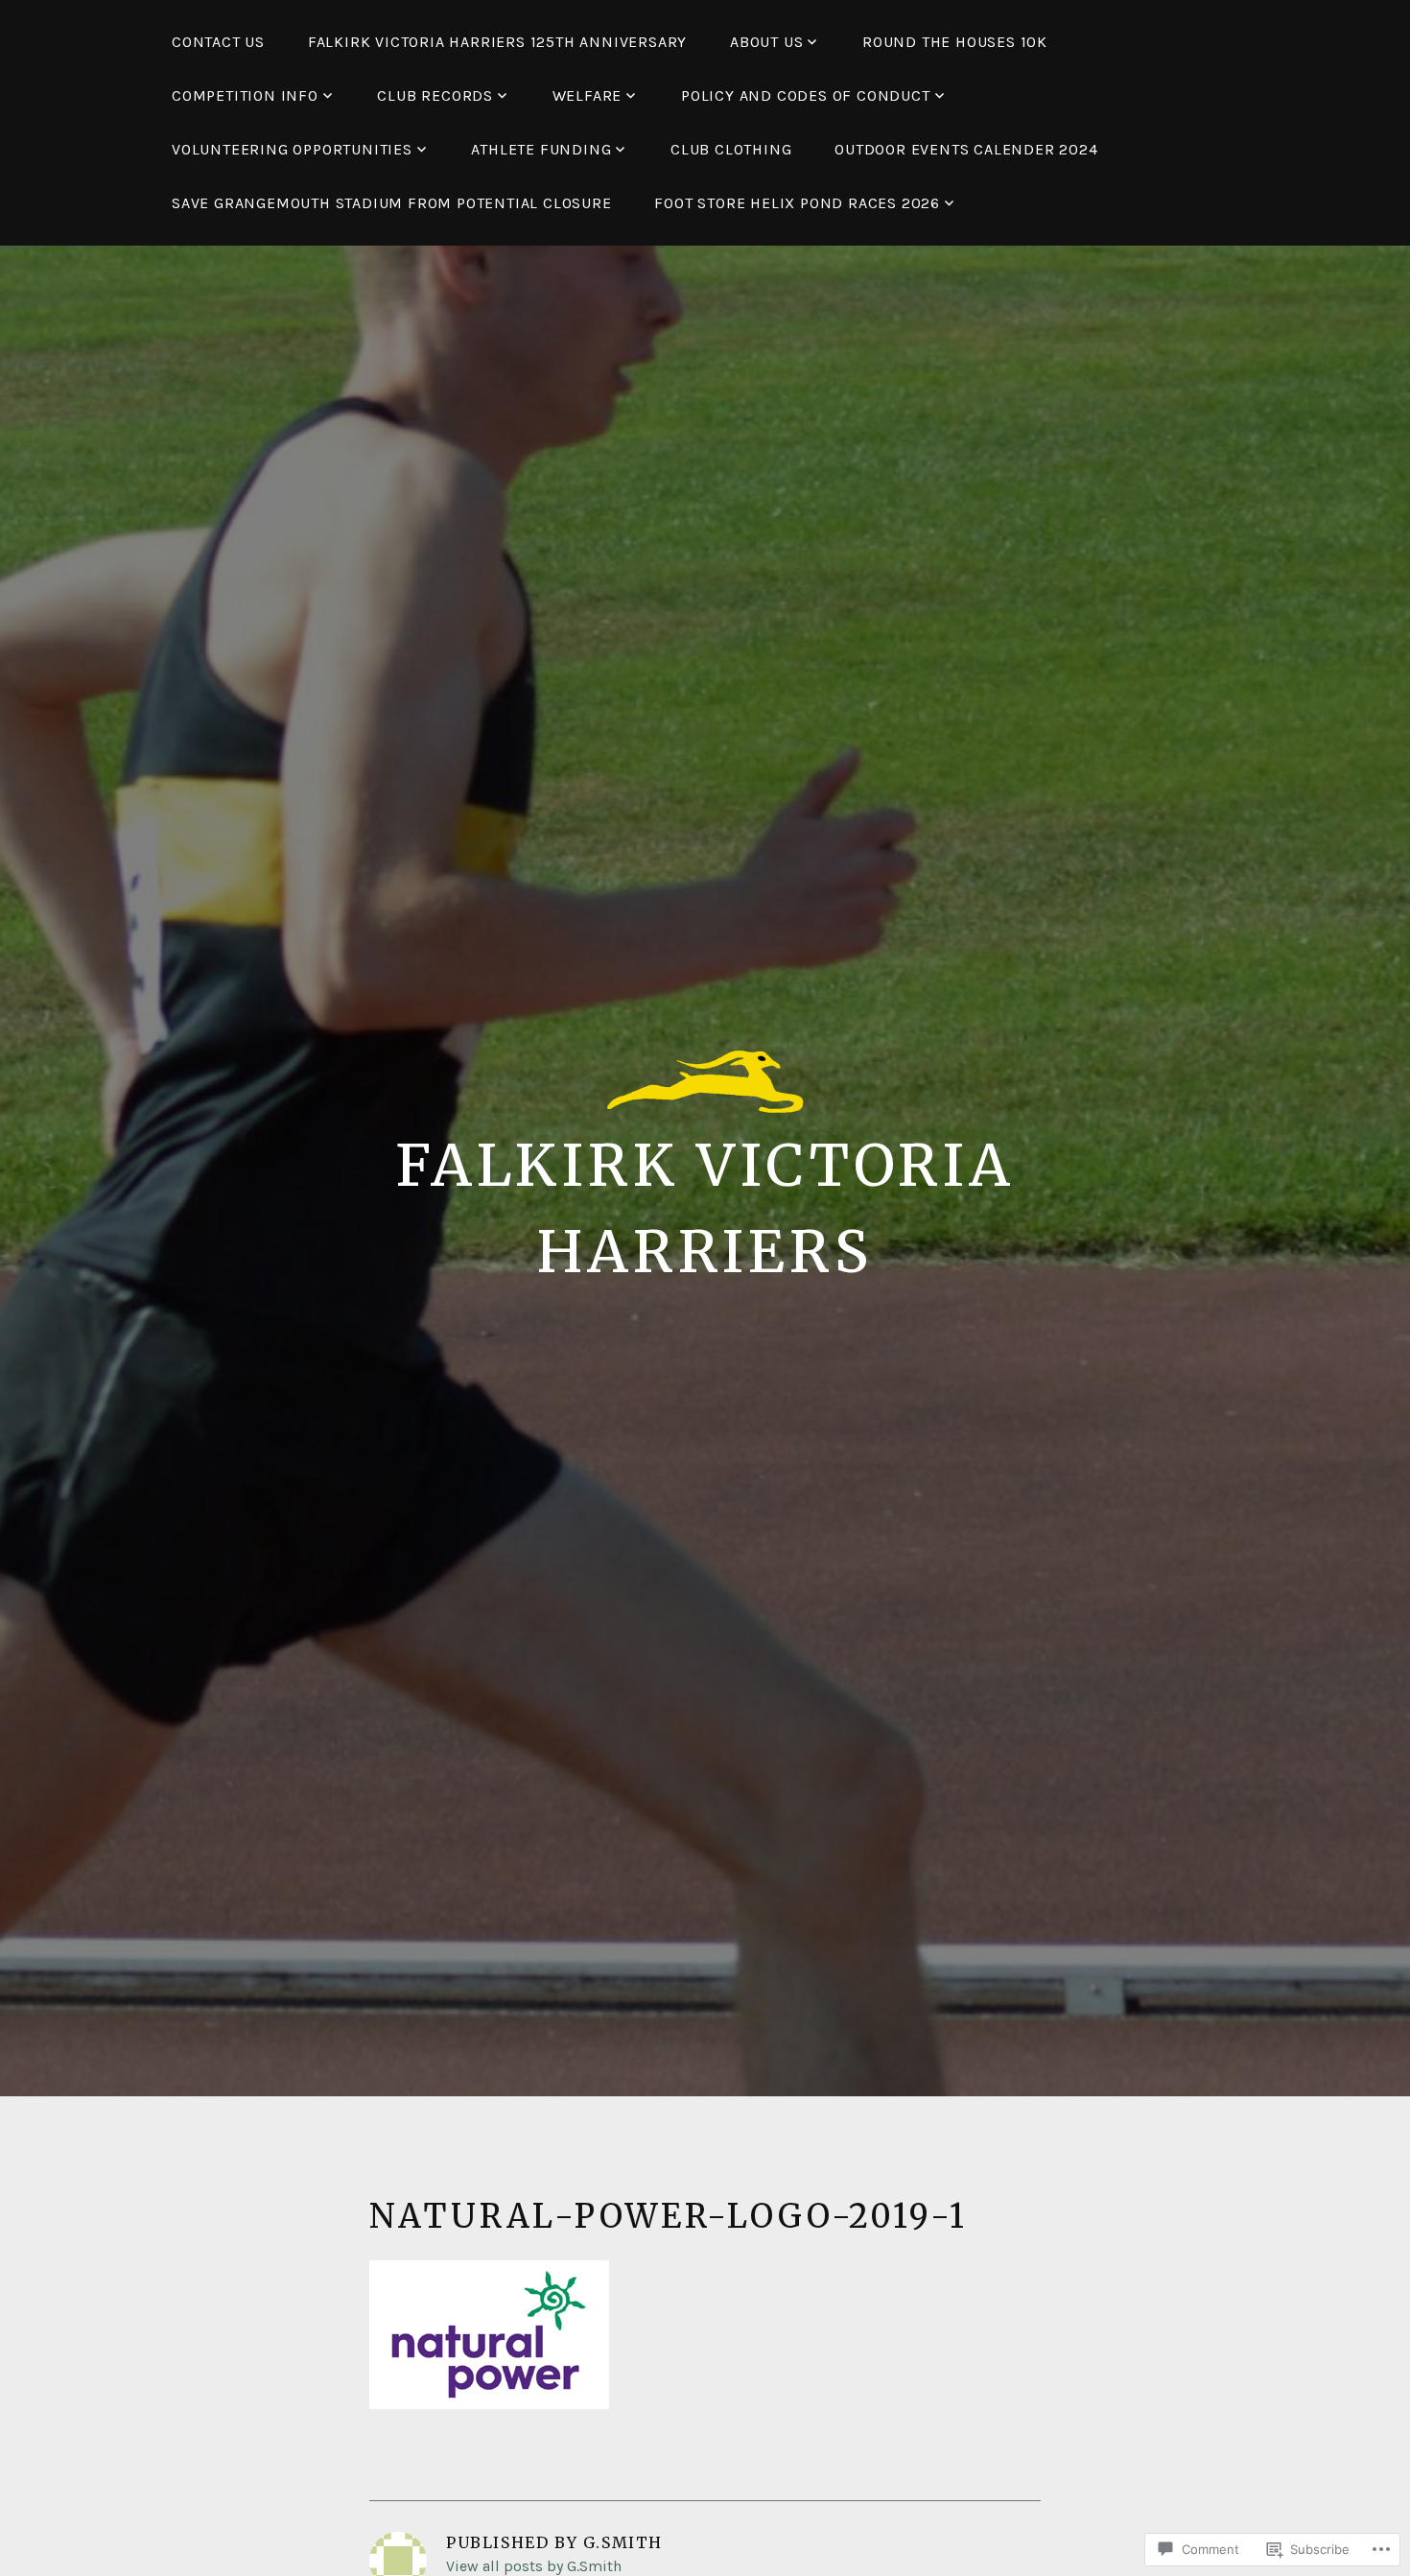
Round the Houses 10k (955, 42)
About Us (766, 42)
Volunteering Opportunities (292, 149)
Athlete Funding (541, 149)
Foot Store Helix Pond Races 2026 (797, 203)
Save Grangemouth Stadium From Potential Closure (392, 203)
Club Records (435, 95)
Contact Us (218, 42)
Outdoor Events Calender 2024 (966, 149)
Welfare (587, 95)
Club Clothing (731, 149)
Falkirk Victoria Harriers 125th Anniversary (497, 42)
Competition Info (245, 95)
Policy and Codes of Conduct (806, 95)
